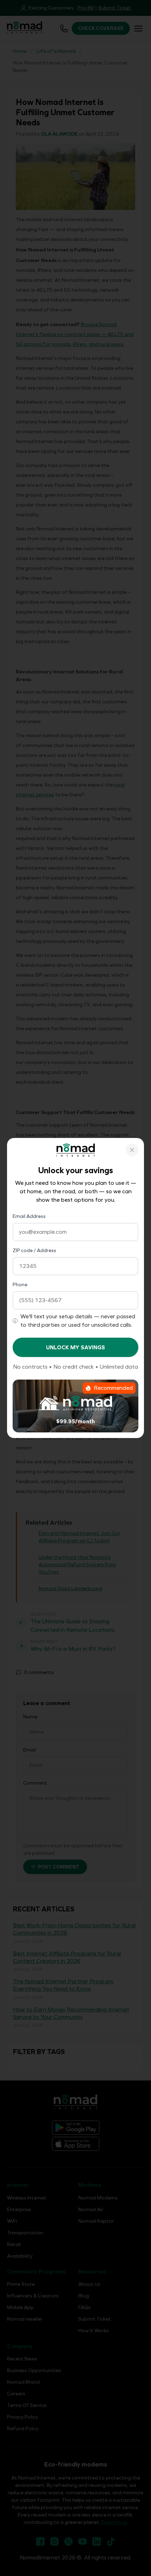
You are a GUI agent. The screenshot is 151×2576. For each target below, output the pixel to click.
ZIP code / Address (34, 1250)
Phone (20, 1285)
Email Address (29, 1216)
